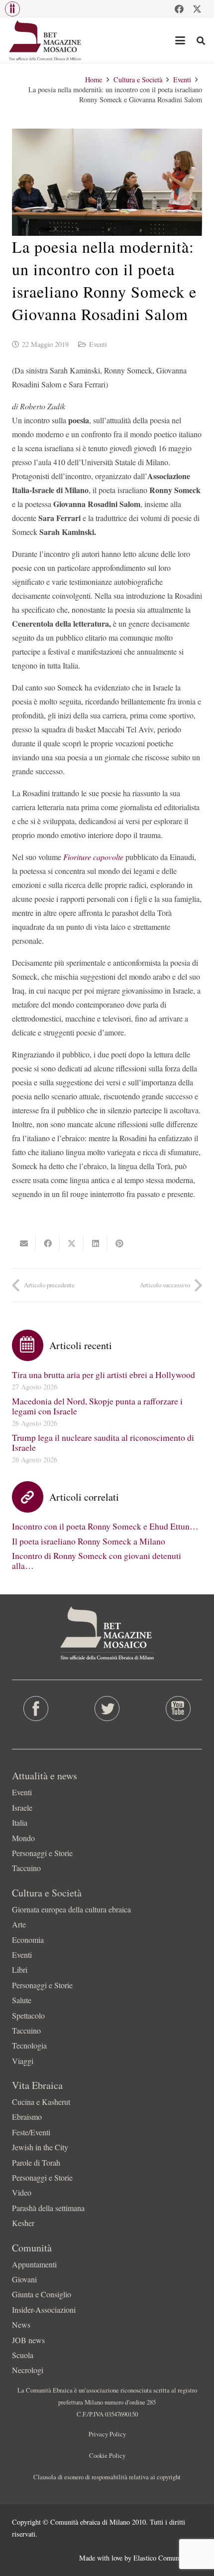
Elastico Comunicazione (168, 2558)
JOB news (28, 2340)
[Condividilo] (48, 1243)
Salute (22, 2000)
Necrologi (28, 2370)
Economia (28, 1940)
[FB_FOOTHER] (36, 1709)
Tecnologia (29, 2045)
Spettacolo (28, 2015)
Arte (19, 1924)
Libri (20, 1970)
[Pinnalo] (119, 1243)
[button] (12, 9)
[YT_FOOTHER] (178, 1709)
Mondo (23, 1838)
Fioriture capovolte (94, 857)
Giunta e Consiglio (42, 2294)
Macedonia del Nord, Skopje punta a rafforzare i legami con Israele (97, 1406)
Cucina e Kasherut (41, 2102)
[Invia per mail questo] (24, 1243)
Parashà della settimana (48, 2208)
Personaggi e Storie (42, 1853)
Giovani (24, 2279)
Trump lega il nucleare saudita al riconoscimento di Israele (103, 1442)
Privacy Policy (107, 2434)
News (21, 2324)
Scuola (23, 2355)
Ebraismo (27, 2117)
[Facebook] (179, 9)
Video (22, 2192)
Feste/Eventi (31, 2132)
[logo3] (46, 40)
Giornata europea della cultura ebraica (71, 1909)
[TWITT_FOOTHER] (107, 1709)
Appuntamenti (34, 2264)
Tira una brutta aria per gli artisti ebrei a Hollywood (104, 1374)
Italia (20, 1822)
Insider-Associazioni (44, 2310)
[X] (197, 9)
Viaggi (23, 2061)
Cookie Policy (107, 2455)
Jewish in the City (40, 2147)
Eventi (98, 344)
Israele (22, 1807)
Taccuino (26, 1868)
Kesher (23, 2223)
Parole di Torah (36, 2162)
